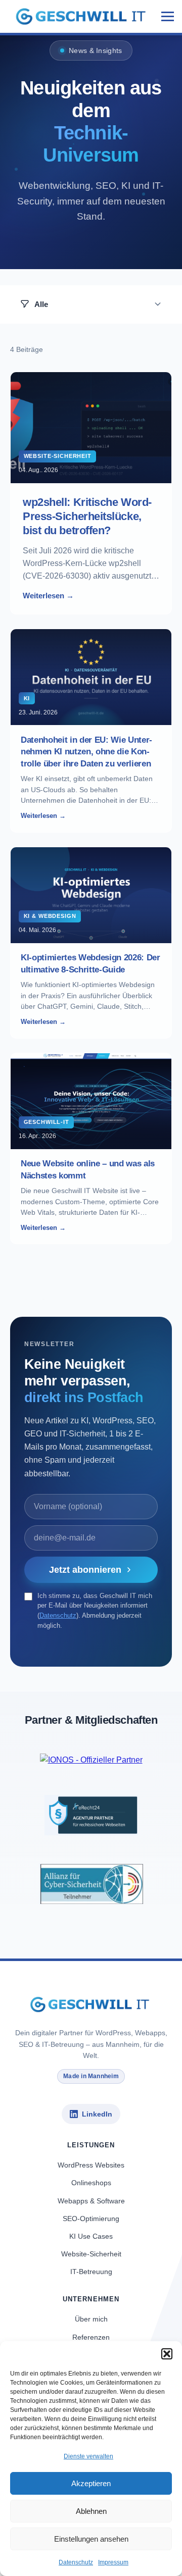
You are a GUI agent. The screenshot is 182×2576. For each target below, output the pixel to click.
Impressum (113, 2562)
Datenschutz (76, 2562)
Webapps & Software (91, 2201)
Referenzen (91, 2337)
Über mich (91, 2319)
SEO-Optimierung (91, 2219)
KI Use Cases (91, 2236)
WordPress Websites (91, 2165)
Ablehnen (91, 2511)
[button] (167, 2354)
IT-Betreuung (91, 2272)
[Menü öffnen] (164, 16)
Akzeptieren (91, 2483)
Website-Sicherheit (91, 2254)
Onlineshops (91, 2183)
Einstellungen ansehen (91, 2539)
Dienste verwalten (88, 2456)
